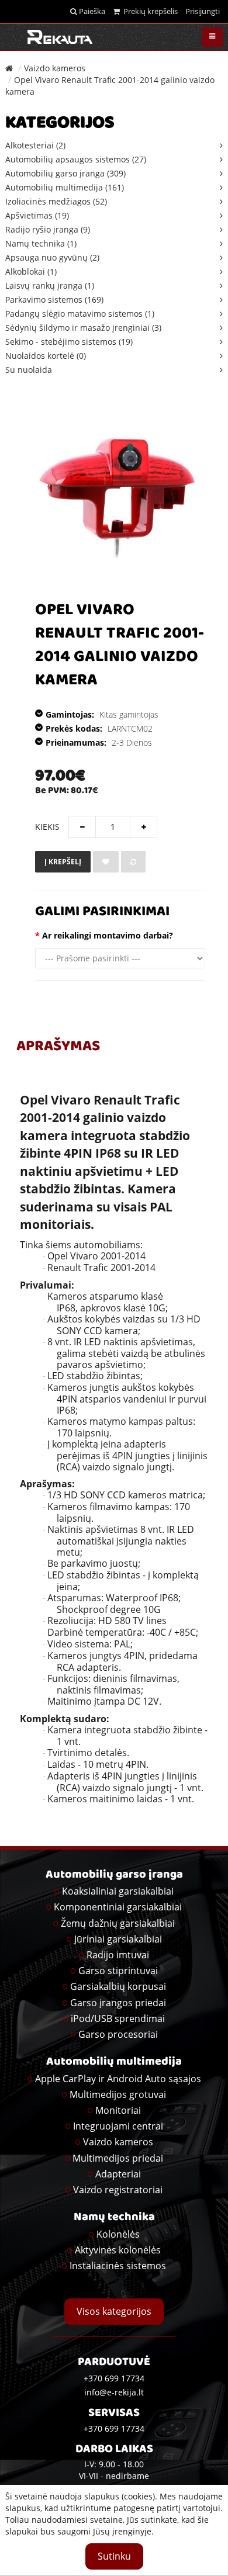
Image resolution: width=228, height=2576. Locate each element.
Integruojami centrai (118, 2126)
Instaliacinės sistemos (118, 2266)
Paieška (91, 11)
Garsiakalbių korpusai (118, 1986)
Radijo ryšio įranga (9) (48, 229)
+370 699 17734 (114, 2428)
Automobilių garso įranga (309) (65, 173)
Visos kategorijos (114, 2311)
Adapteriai (118, 2174)
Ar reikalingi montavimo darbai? (108, 935)
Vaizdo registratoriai (118, 2190)
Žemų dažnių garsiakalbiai (118, 1923)
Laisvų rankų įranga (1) (50, 285)
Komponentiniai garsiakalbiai (118, 1907)
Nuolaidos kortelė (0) (46, 356)
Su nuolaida (29, 370)
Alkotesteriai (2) (35, 145)
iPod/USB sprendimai (118, 2018)
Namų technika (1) (41, 243)
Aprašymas (58, 1047)
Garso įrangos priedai (118, 2003)
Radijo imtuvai (118, 1955)
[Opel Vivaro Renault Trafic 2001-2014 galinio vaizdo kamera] (117, 494)
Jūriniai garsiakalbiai (118, 1939)
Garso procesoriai (118, 2034)
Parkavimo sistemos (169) (54, 300)
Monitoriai (118, 2110)
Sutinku (114, 2556)
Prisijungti (203, 11)
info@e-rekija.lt (114, 2392)
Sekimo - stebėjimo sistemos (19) (69, 342)
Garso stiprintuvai (118, 1971)
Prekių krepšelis (149, 11)
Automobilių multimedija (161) (65, 187)
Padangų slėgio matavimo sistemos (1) (80, 314)
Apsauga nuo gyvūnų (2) (52, 257)
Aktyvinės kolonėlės (118, 2250)
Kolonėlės (118, 2234)
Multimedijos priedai (118, 2158)
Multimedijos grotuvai (118, 2094)
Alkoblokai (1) (31, 271)
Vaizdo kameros (55, 68)
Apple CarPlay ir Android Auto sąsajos (118, 2079)
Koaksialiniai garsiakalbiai (118, 1891)
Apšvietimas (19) (37, 215)
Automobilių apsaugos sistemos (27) (76, 159)
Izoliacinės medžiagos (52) (56, 201)
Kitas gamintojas (129, 714)
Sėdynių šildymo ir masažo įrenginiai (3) (83, 328)
